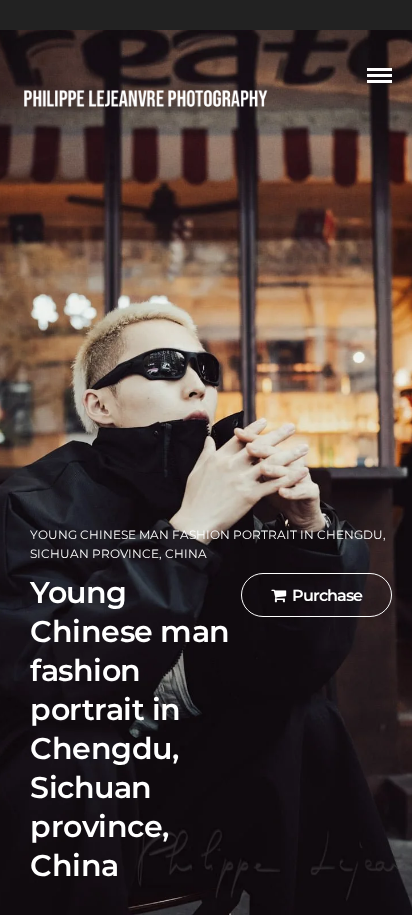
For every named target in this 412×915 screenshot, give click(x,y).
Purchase (327, 595)
